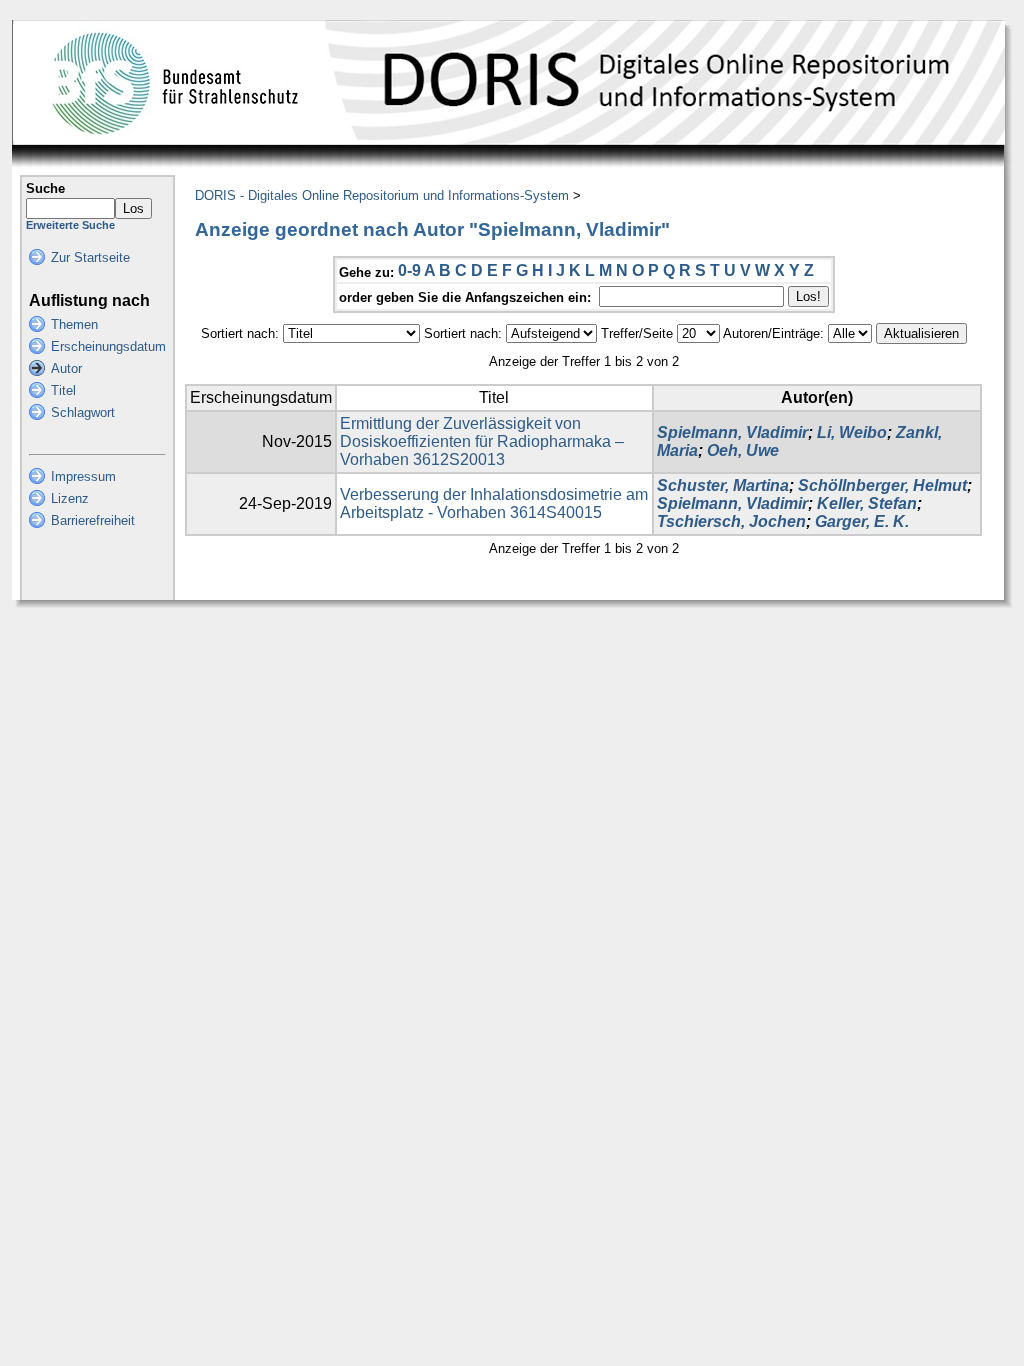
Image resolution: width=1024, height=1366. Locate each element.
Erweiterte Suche (70, 225)
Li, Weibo (852, 432)
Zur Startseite (90, 257)
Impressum (83, 476)
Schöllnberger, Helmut (882, 485)
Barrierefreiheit (93, 520)
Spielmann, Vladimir (732, 432)
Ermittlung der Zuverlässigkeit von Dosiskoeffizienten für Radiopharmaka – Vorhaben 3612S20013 (482, 441)
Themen (74, 324)
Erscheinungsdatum (108, 346)
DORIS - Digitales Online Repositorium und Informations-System (382, 195)
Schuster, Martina (723, 485)
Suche (45, 188)
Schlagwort (83, 412)
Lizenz (70, 498)
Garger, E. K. (862, 521)
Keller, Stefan (867, 503)
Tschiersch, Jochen (731, 521)
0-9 (409, 270)
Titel (63, 390)
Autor (66, 368)
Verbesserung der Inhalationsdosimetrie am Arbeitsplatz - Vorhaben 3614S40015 (494, 503)
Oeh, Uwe (743, 450)
